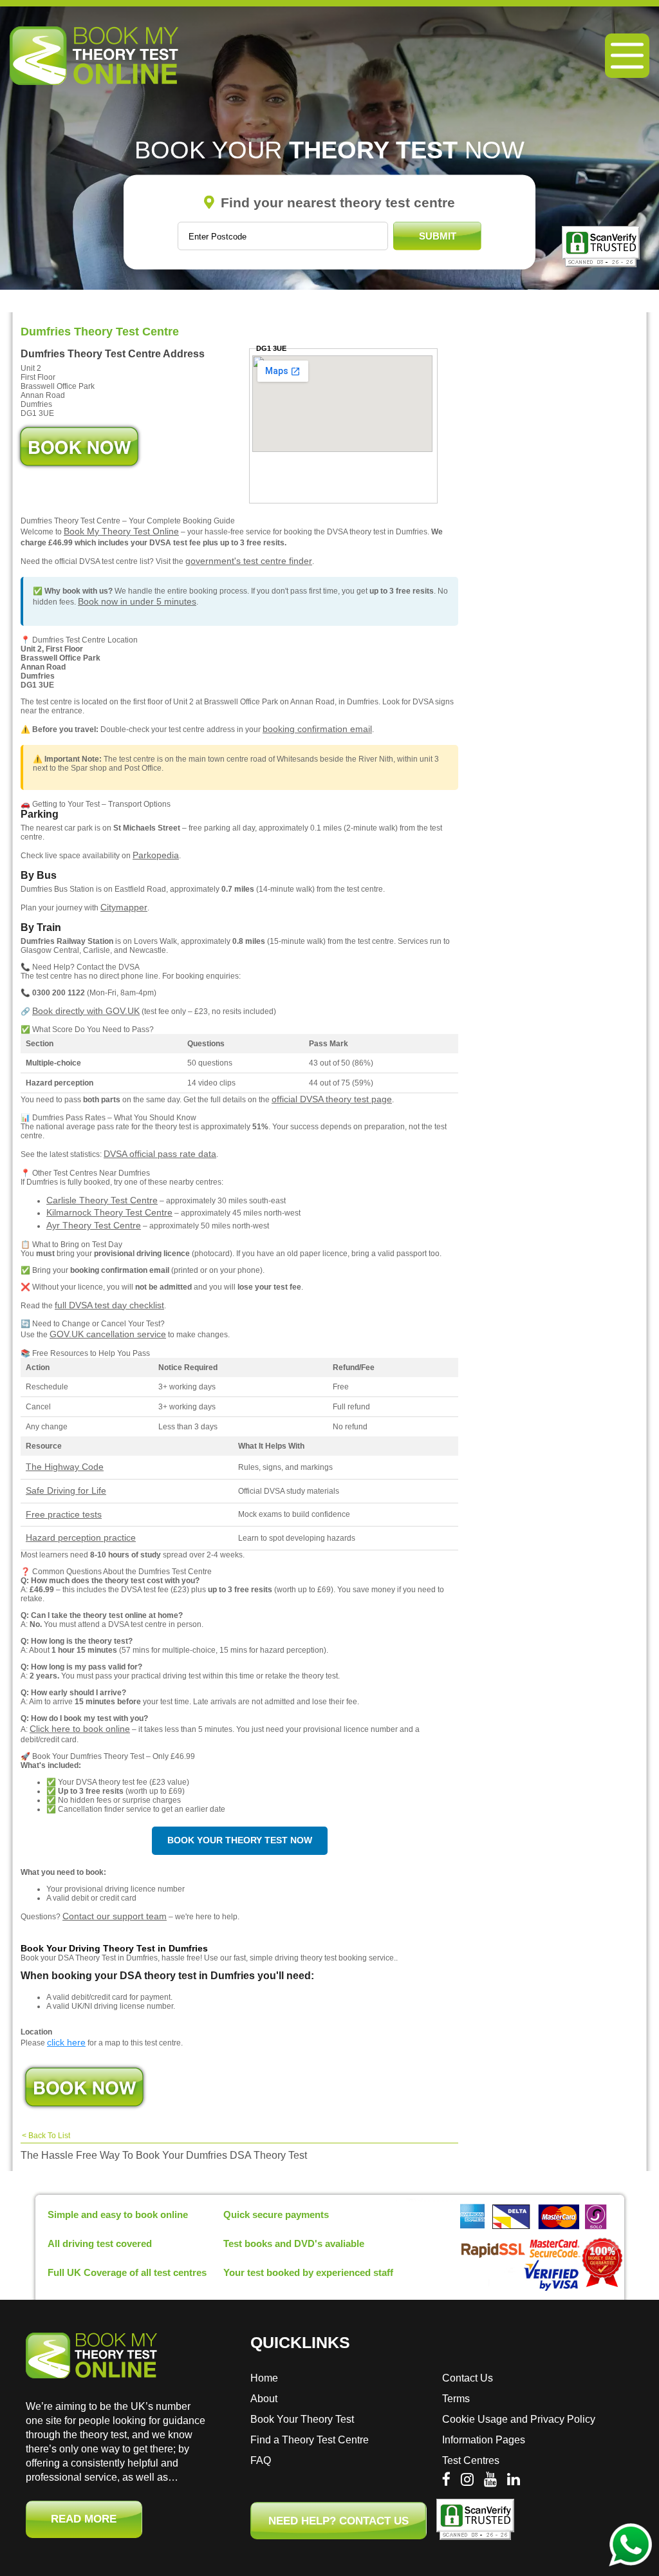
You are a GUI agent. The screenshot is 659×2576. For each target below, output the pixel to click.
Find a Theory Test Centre (310, 2440)
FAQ (261, 2460)
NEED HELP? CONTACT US (339, 2521)
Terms (456, 2399)
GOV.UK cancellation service (108, 1334)
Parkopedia (156, 855)
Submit (438, 236)
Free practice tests (64, 1514)
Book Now (79, 447)
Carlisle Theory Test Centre (102, 1200)
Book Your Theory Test (302, 2419)
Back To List (49, 2136)
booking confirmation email (317, 729)
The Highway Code (65, 1467)
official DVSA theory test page (332, 1099)
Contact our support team (115, 1916)
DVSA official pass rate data (160, 1154)
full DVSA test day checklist (109, 1305)
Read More (84, 2519)
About (264, 2399)
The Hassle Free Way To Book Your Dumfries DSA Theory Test (164, 2155)
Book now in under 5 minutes (137, 601)
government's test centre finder (249, 561)
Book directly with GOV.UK (86, 1011)
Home (264, 2378)
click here (66, 2042)
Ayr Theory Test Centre (94, 1225)
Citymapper (124, 907)
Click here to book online (80, 1729)
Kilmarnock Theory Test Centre (109, 1212)
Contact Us (468, 2378)
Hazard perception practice (81, 1537)
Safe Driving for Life (66, 1490)
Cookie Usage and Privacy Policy (519, 2419)
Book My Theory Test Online (121, 531)
